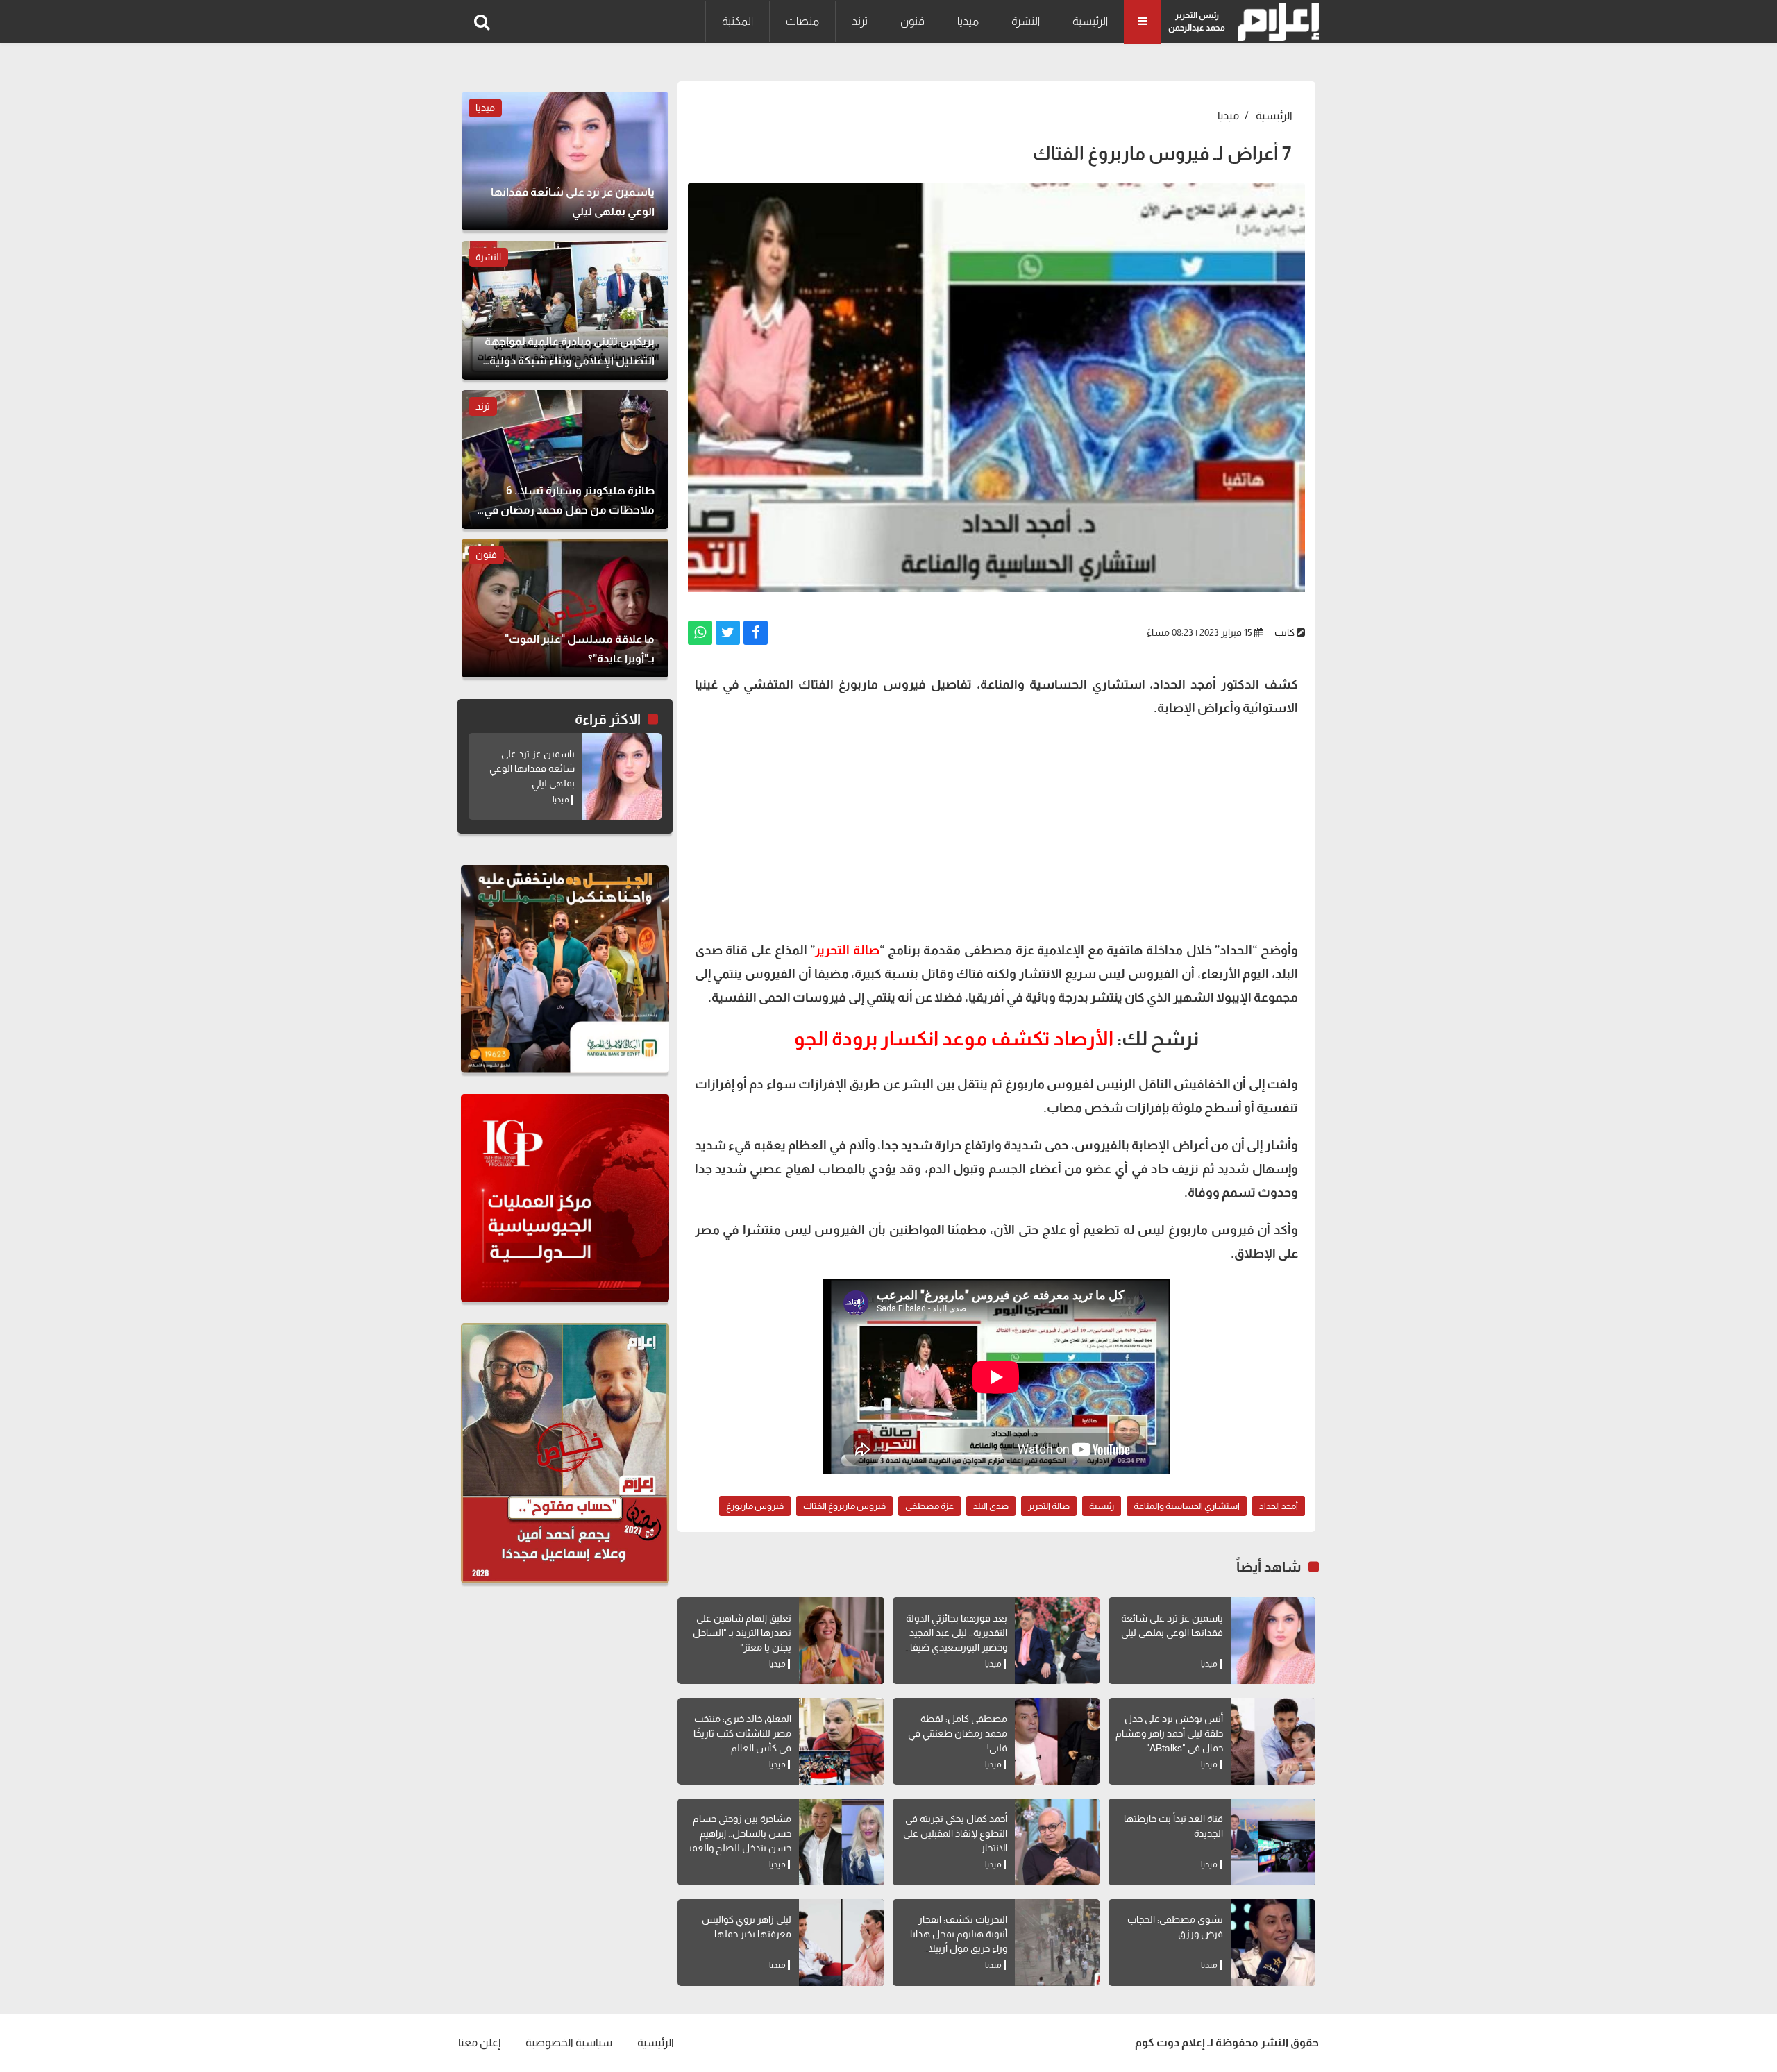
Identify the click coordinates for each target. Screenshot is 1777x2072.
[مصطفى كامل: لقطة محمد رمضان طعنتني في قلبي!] (1057, 1741)
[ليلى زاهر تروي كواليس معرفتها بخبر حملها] (841, 1943)
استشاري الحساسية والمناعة (1187, 1506)
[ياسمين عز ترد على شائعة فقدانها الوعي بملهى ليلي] (1273, 1641)
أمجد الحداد (1279, 1506)
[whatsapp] (700, 633)
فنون (912, 21)
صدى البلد (991, 1506)
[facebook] (756, 633)
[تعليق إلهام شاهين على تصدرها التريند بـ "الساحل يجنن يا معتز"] (841, 1641)
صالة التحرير (1049, 1506)
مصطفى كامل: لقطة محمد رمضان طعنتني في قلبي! (958, 1733)
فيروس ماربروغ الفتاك (844, 1506)
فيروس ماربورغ (755, 1506)
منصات (802, 21)
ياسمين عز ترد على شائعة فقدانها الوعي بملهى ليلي (532, 768)
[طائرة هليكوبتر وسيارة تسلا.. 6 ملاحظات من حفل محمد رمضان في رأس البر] (565, 460)
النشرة (1026, 21)
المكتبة (738, 21)
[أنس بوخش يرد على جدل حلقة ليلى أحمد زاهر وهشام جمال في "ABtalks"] (1273, 1741)
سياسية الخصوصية (569, 2042)
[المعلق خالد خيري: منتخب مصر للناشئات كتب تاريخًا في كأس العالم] (841, 1741)
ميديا (968, 21)
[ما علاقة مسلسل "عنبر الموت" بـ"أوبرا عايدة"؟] (565, 608)
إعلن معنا (479, 2042)
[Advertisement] (996, 827)
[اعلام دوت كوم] (1275, 22)
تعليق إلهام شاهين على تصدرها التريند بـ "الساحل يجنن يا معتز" (742, 1633)
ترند (860, 21)
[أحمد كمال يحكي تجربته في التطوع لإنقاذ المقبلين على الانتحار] (1057, 1842)
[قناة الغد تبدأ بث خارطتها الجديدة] (1273, 1842)
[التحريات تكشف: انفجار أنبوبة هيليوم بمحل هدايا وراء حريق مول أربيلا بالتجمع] (1057, 1943)
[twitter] (728, 633)
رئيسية (1102, 1506)
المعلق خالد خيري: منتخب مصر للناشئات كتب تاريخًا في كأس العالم (742, 1733)
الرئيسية (1090, 21)
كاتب (1285, 632)
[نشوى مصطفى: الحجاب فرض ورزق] (1273, 1943)
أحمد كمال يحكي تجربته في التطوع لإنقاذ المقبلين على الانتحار (955, 1833)
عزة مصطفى (929, 1506)
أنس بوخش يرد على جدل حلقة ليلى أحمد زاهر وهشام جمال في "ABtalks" (1169, 1733)
